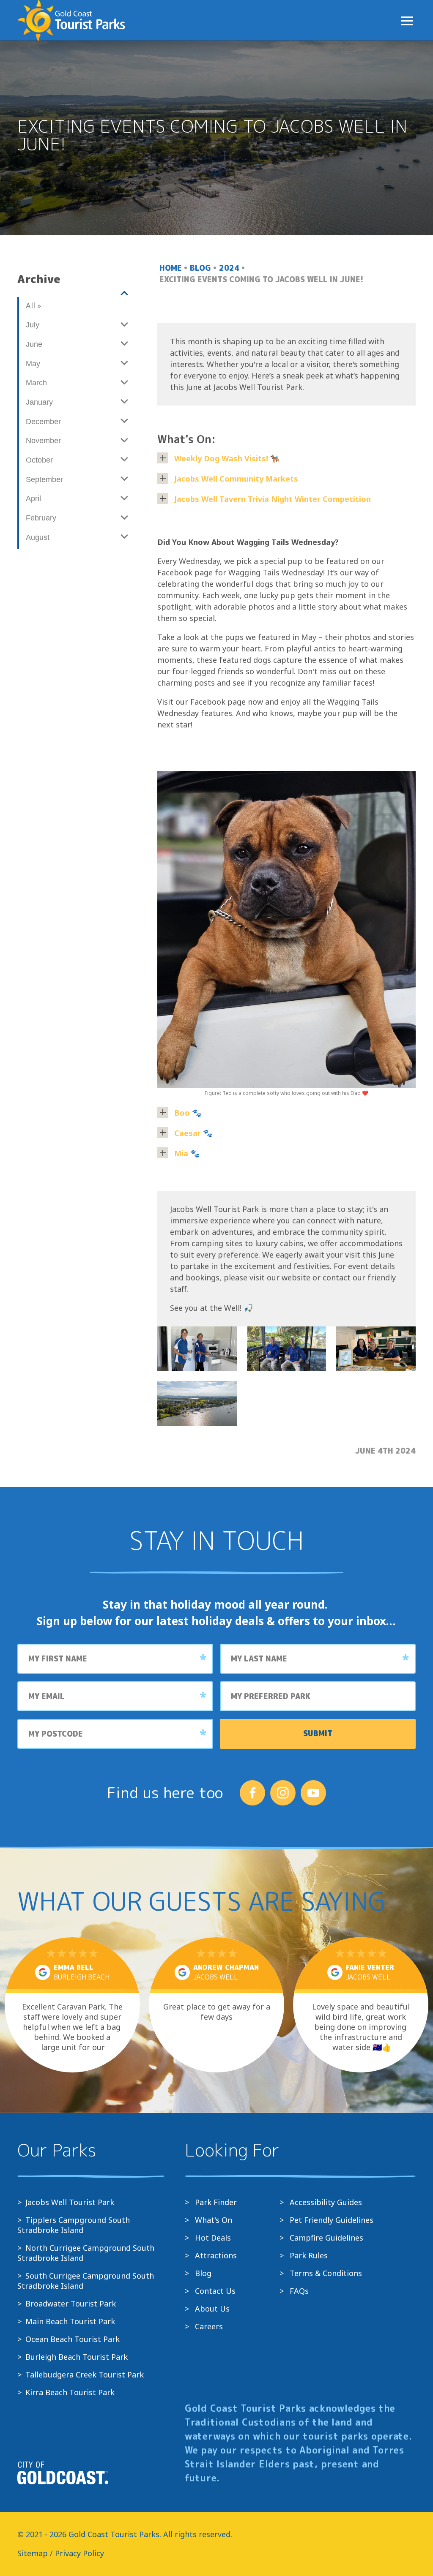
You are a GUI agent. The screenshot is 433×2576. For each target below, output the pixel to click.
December (43, 422)
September (44, 479)
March (36, 383)
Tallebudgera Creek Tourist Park (85, 2374)
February (41, 518)
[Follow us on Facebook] (252, 1793)
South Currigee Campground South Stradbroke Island (86, 2281)
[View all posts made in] (76, 294)
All (33, 305)
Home (171, 268)
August (38, 537)
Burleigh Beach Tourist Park (77, 2357)
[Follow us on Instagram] (283, 1793)
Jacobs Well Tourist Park (70, 2202)
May (33, 364)
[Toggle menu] (407, 21)
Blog (200, 268)
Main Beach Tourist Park (70, 2321)
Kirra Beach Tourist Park (70, 2392)
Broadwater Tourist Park (71, 2304)
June (34, 344)
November (43, 441)
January (39, 402)
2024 (229, 268)
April (33, 498)
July (33, 325)
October (39, 460)
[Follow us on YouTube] (313, 1793)
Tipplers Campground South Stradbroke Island (74, 2225)
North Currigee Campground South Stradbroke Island (86, 2253)
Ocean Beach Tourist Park (73, 2339)
